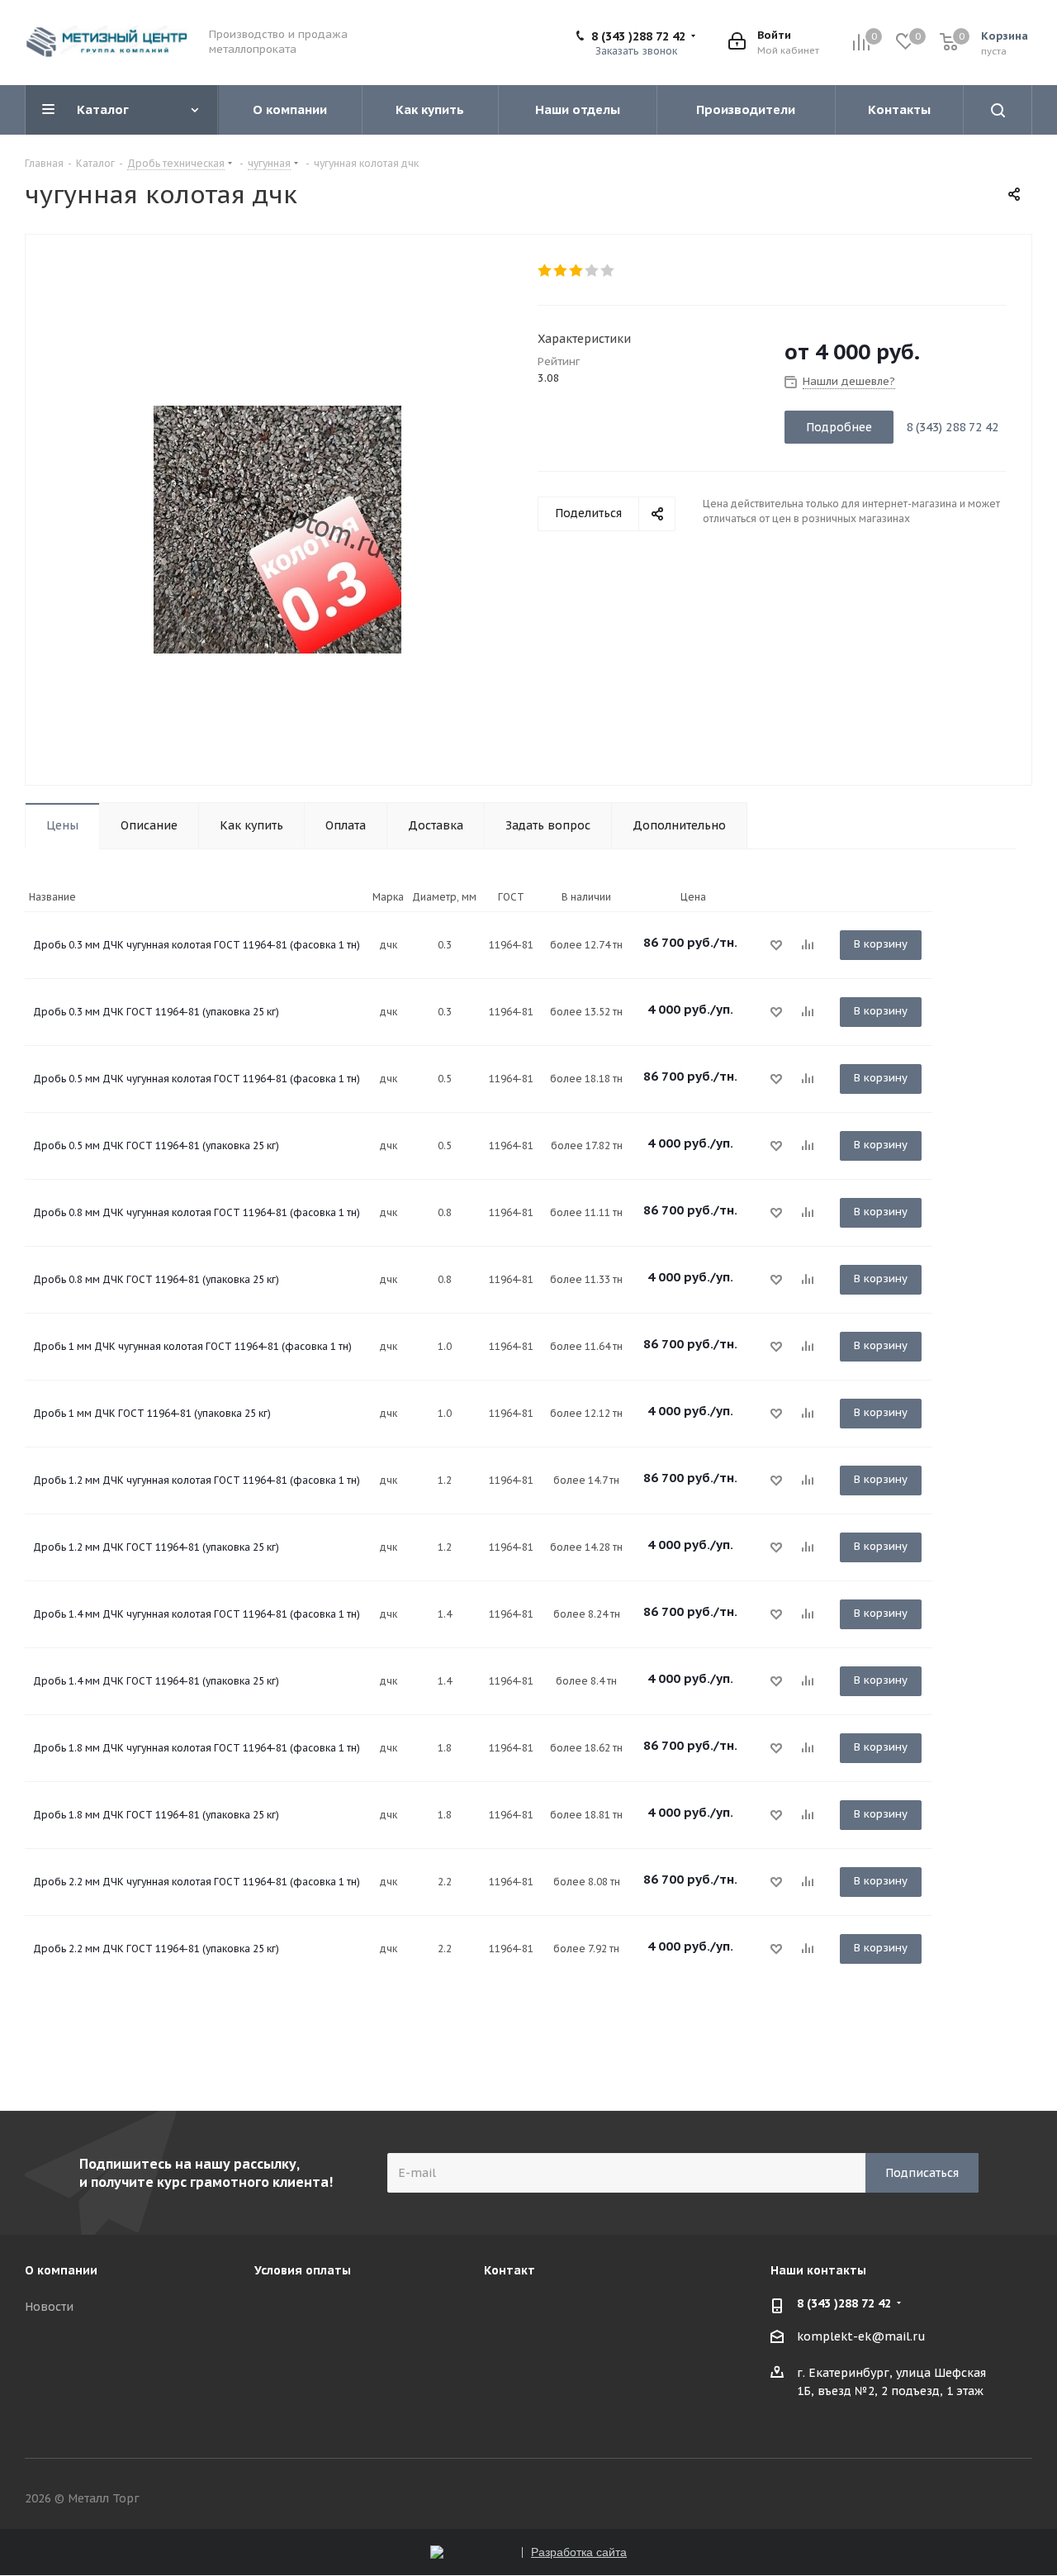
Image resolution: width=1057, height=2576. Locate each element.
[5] (608, 271)
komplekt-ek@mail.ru (861, 2336)
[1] (545, 271)
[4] (592, 271)
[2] (561, 271)
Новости (49, 2307)
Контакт (510, 2270)
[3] (577, 271)
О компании (61, 2270)
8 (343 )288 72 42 (638, 36)
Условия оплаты (303, 2270)
